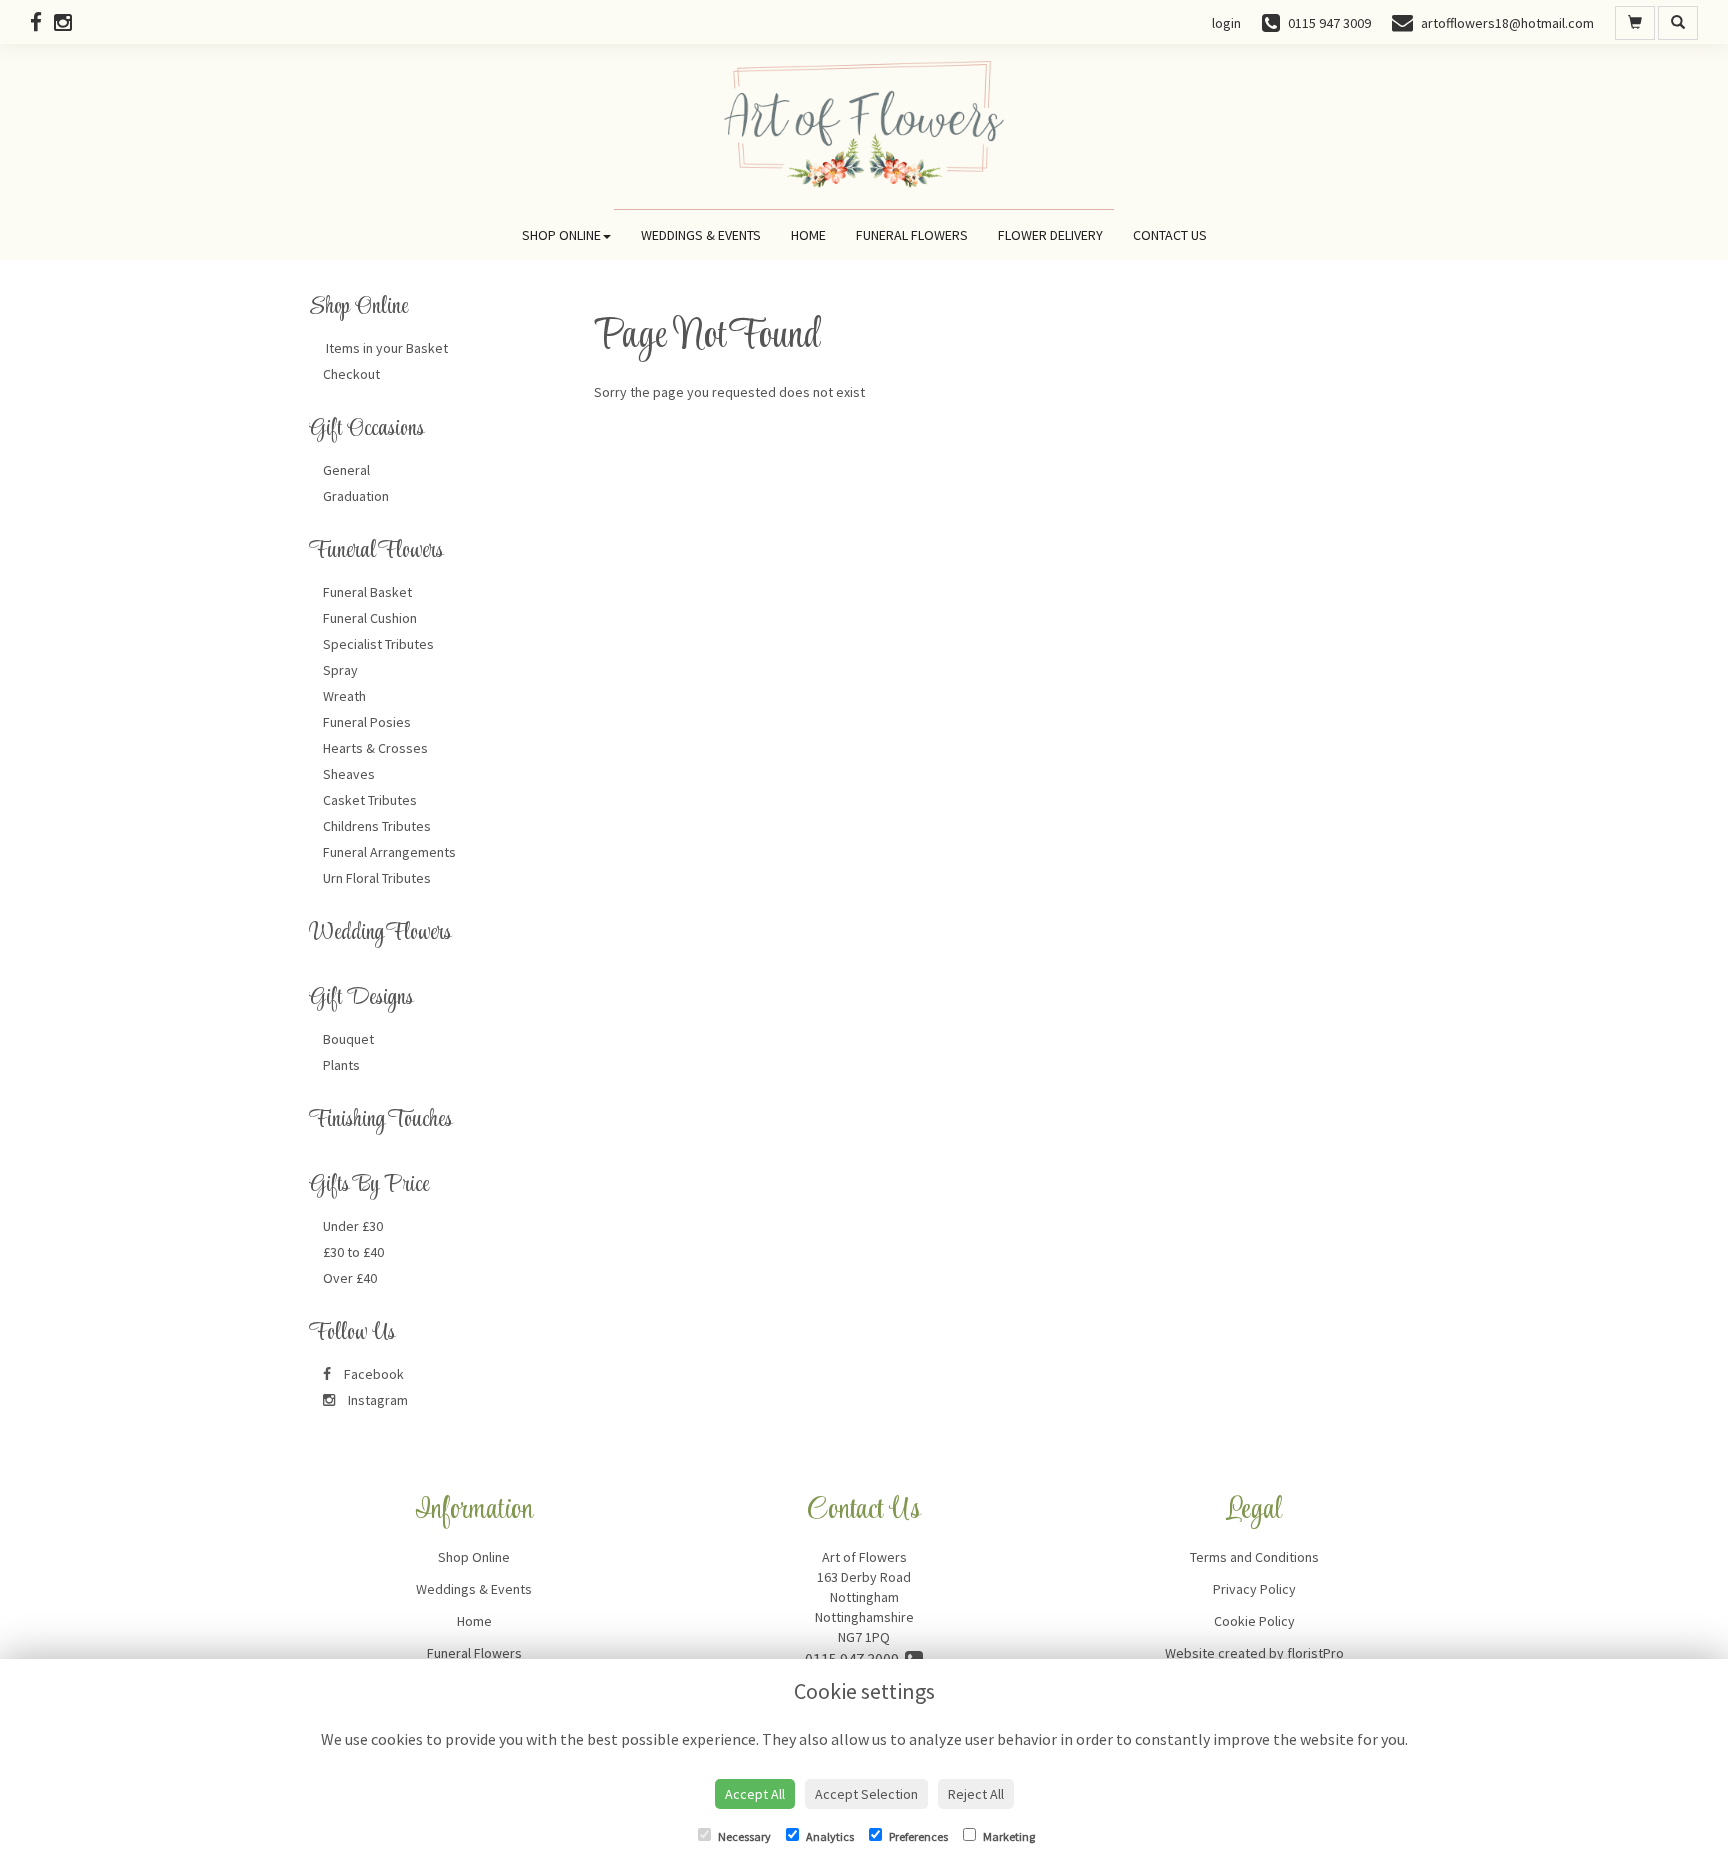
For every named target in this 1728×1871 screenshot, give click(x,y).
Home (808, 235)
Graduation (356, 496)
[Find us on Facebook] (42, 22)
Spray (340, 670)
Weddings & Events (701, 235)
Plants (341, 1065)
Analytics (829, 1836)
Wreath (344, 696)
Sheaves (349, 774)
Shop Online (561, 235)
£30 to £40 (353, 1252)
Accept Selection (866, 1794)
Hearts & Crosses (375, 748)
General (346, 470)
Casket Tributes (370, 800)
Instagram (376, 1400)
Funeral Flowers (912, 235)
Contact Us (1170, 235)
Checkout (351, 374)
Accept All (755, 1794)
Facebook (372, 1374)
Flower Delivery (1050, 235)
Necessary (743, 1836)
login (1226, 23)
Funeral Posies (367, 722)
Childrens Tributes (377, 826)
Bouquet (348, 1039)
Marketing (1008, 1836)
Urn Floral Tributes (377, 878)
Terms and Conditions (1254, 1557)
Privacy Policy (1254, 1589)
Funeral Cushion (370, 618)
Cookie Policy (1254, 1621)
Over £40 (350, 1278)
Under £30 (353, 1226)
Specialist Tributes (378, 644)
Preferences (917, 1836)
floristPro (1315, 1653)
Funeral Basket (367, 592)
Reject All (976, 1794)
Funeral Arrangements (389, 852)
